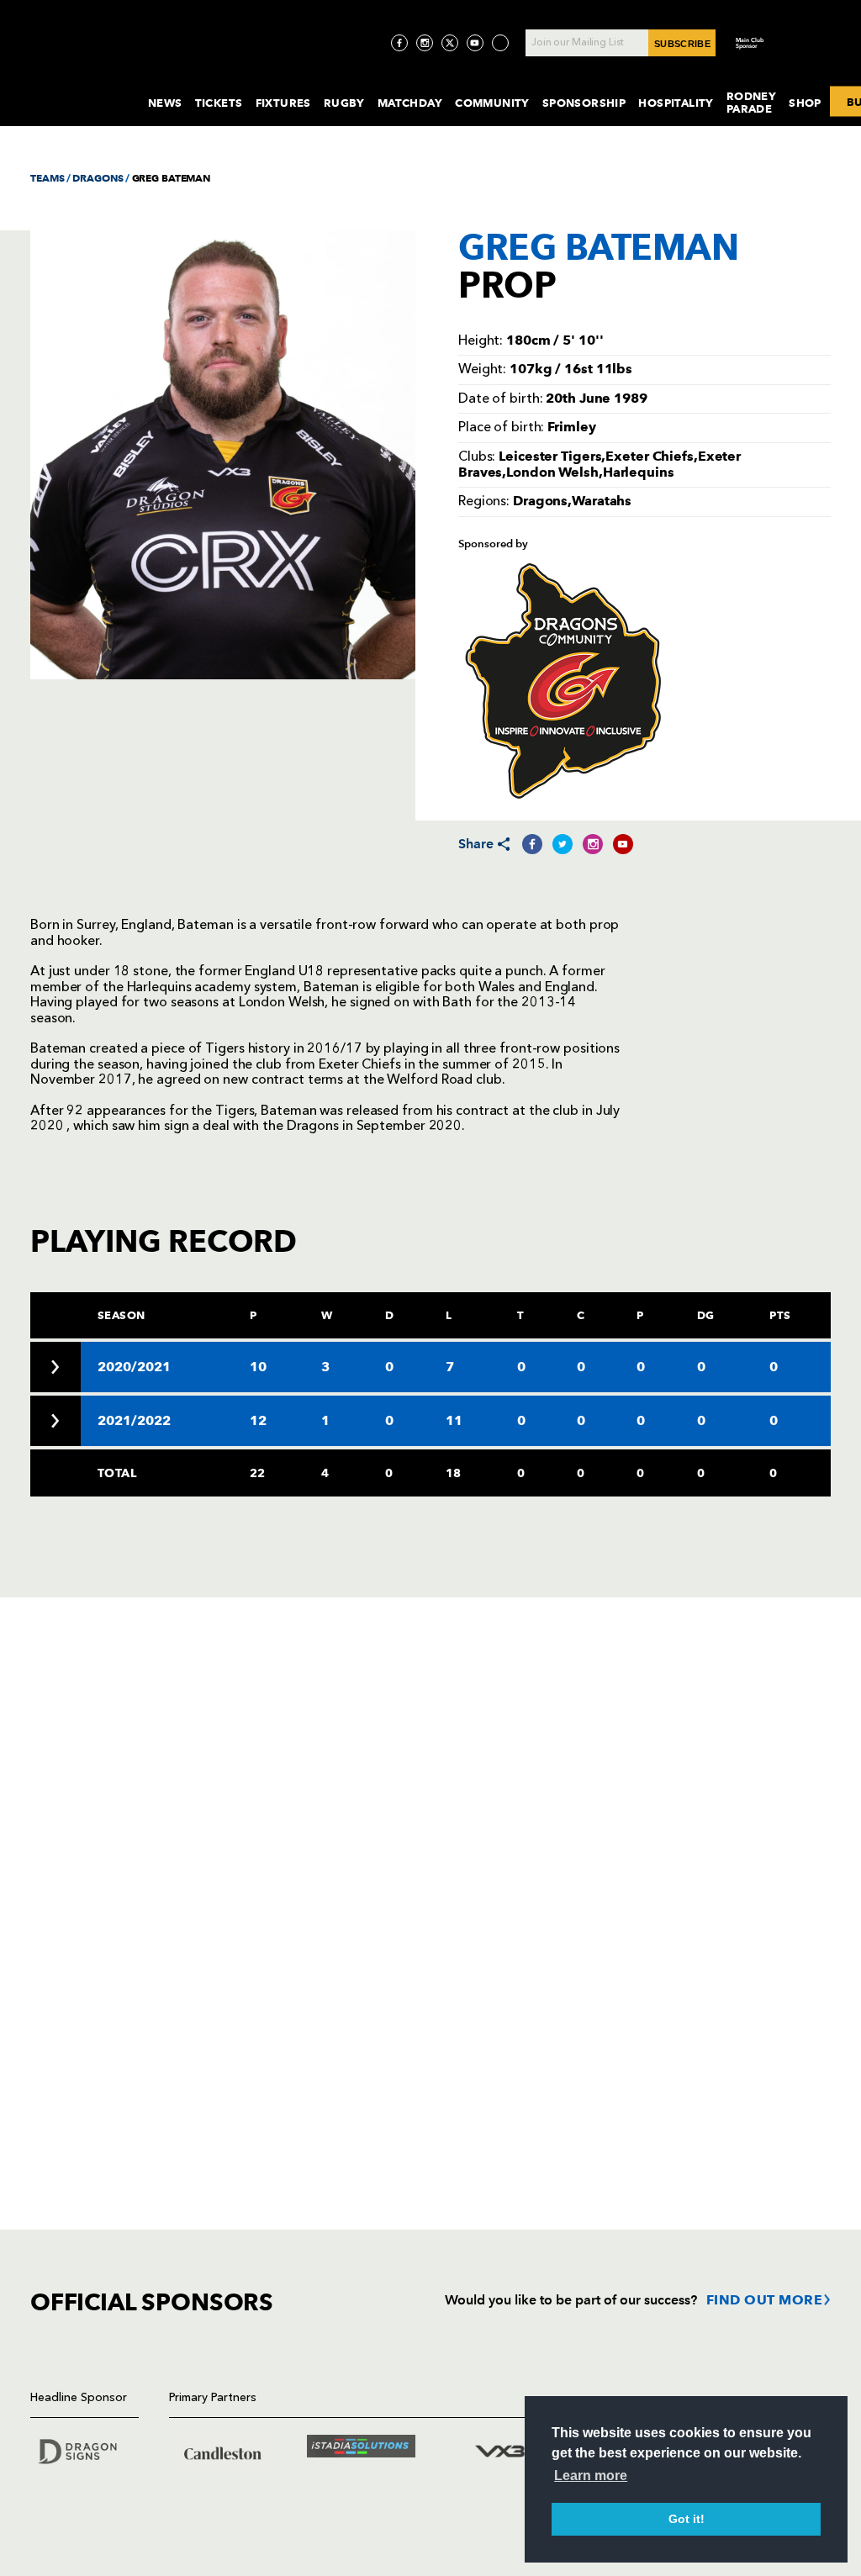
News (165, 103)
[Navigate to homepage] (76, 87)
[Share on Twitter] (563, 844)
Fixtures (283, 103)
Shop (805, 103)
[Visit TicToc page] (500, 43)
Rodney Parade (751, 102)
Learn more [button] (591, 2476)
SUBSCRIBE (682, 44)
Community (492, 103)
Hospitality (676, 103)
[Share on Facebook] (532, 844)
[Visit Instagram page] (425, 43)
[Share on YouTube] (623, 844)
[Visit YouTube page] (475, 43)
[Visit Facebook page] (399, 43)
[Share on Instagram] (593, 844)
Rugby (344, 103)
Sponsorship (584, 103)
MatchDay (410, 103)
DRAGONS (98, 178)
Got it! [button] (687, 2519)
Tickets (219, 103)
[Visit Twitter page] (450, 43)
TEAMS (47, 178)
